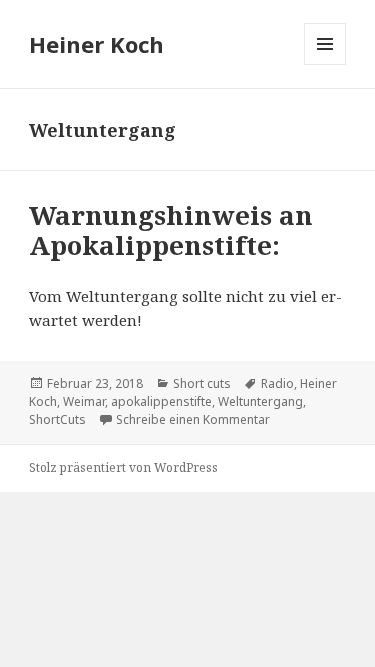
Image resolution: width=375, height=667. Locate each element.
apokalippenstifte (161, 401)
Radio (277, 383)
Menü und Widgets (325, 64)
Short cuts (202, 383)
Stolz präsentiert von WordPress (123, 467)
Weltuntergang (260, 401)
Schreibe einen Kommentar (193, 419)
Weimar (84, 401)
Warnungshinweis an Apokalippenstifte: (171, 230)
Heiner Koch (96, 44)
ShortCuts (57, 419)
